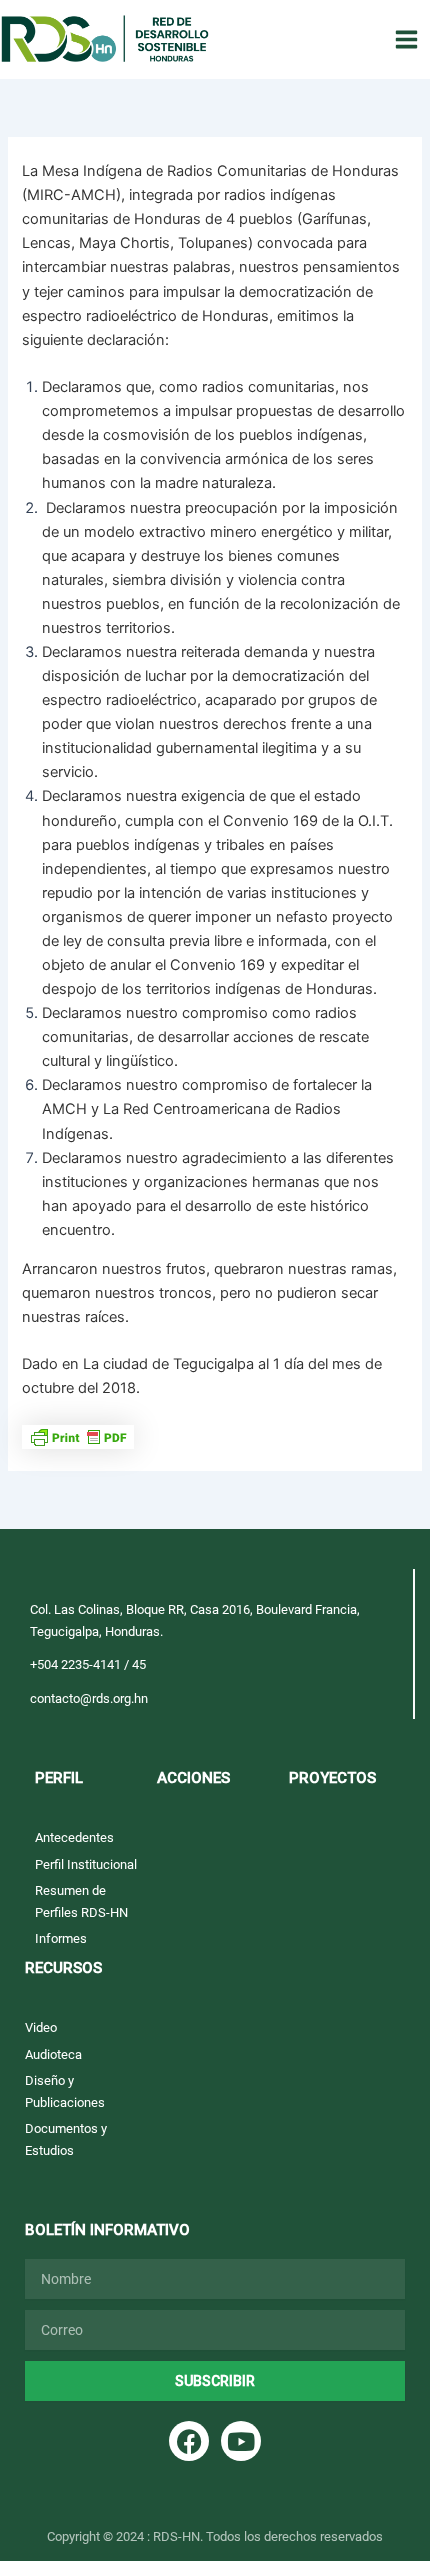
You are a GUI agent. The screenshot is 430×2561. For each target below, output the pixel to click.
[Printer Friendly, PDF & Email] (78, 1435)
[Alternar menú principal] (406, 39)
